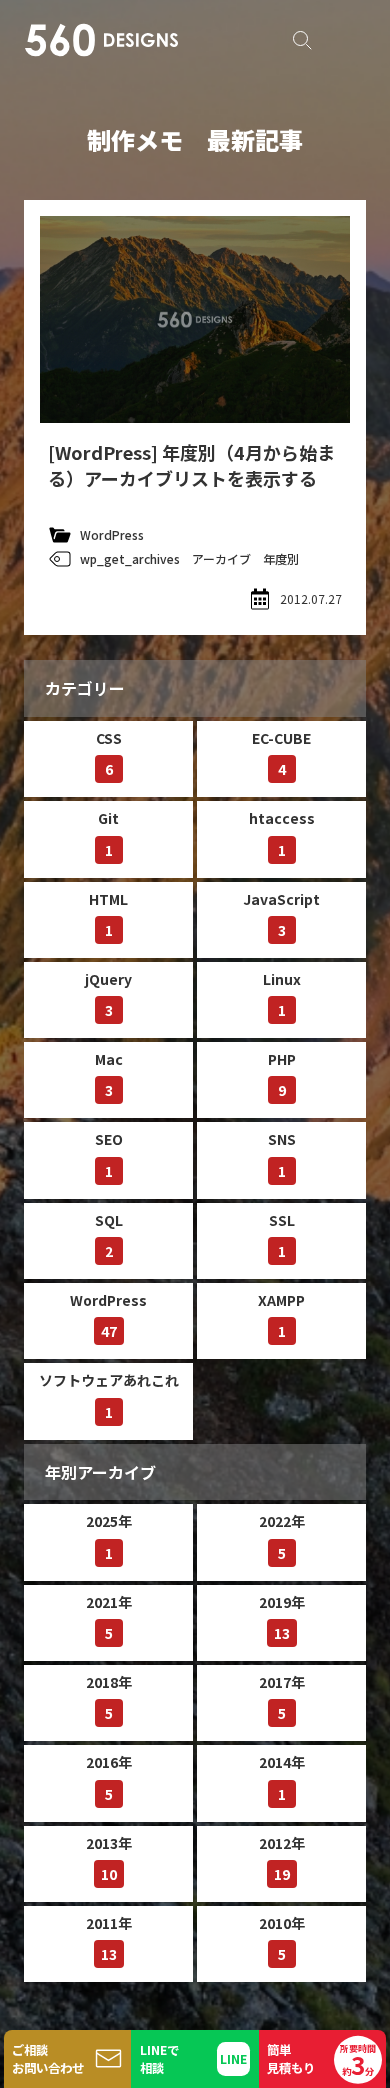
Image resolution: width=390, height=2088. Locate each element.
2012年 (282, 1858)
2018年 (109, 1697)
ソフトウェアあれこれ (109, 1395)
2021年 (109, 1617)
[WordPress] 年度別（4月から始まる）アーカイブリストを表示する (191, 465)
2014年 (282, 1777)
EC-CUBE (281, 753)
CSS (109, 753)
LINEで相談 (159, 2059)
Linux (282, 994)
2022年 (282, 1536)
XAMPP (281, 1315)
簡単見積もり (321, 2061)
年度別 (281, 558)
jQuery (108, 994)
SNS (282, 1154)
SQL (109, 1235)
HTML (108, 914)
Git (108, 833)
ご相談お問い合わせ (48, 2059)
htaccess (282, 833)
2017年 (282, 1697)
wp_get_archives (130, 558)
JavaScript (281, 914)
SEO (109, 1154)
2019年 (282, 1617)
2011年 (109, 1938)
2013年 (109, 1858)
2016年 (109, 1777)
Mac (109, 1074)
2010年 (282, 1938)
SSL (282, 1235)
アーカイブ (221, 558)
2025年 (109, 1536)
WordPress (112, 534)
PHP (282, 1074)
